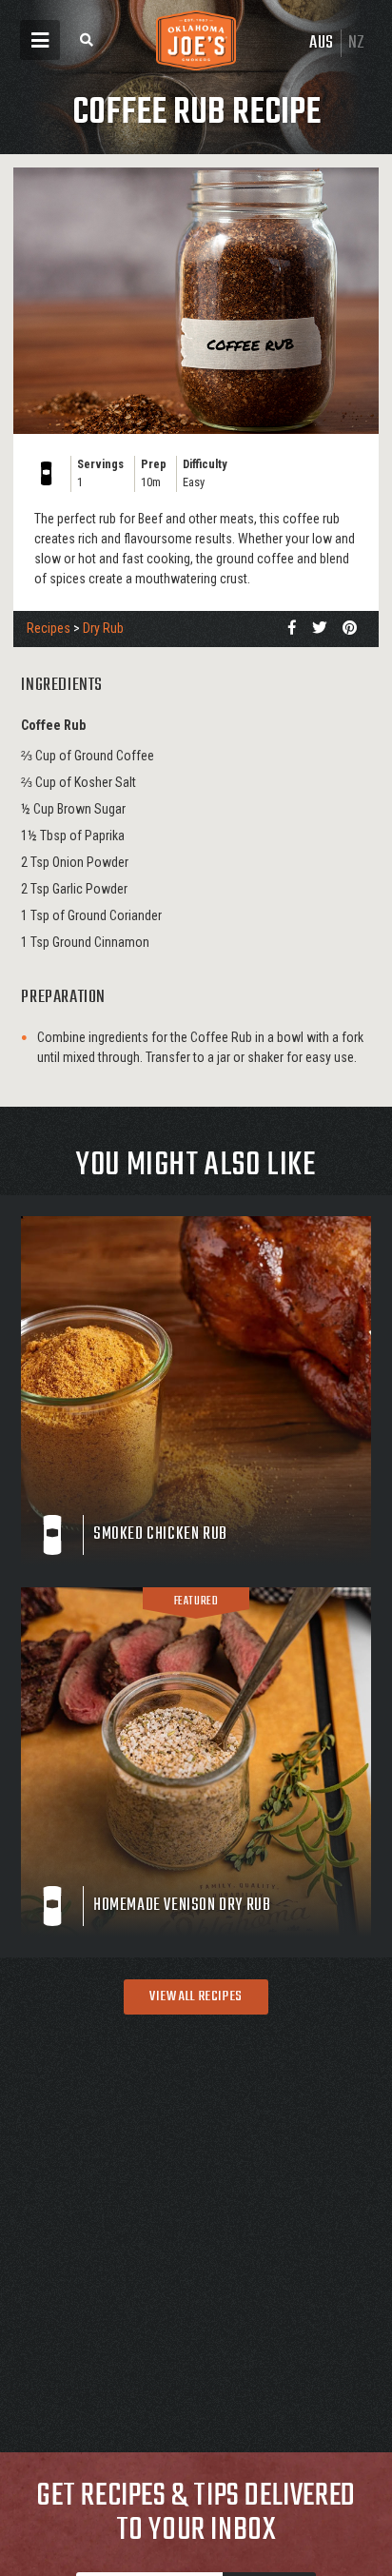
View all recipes (196, 1996)
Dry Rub (103, 628)
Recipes (49, 628)
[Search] (87, 40)
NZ (357, 43)
